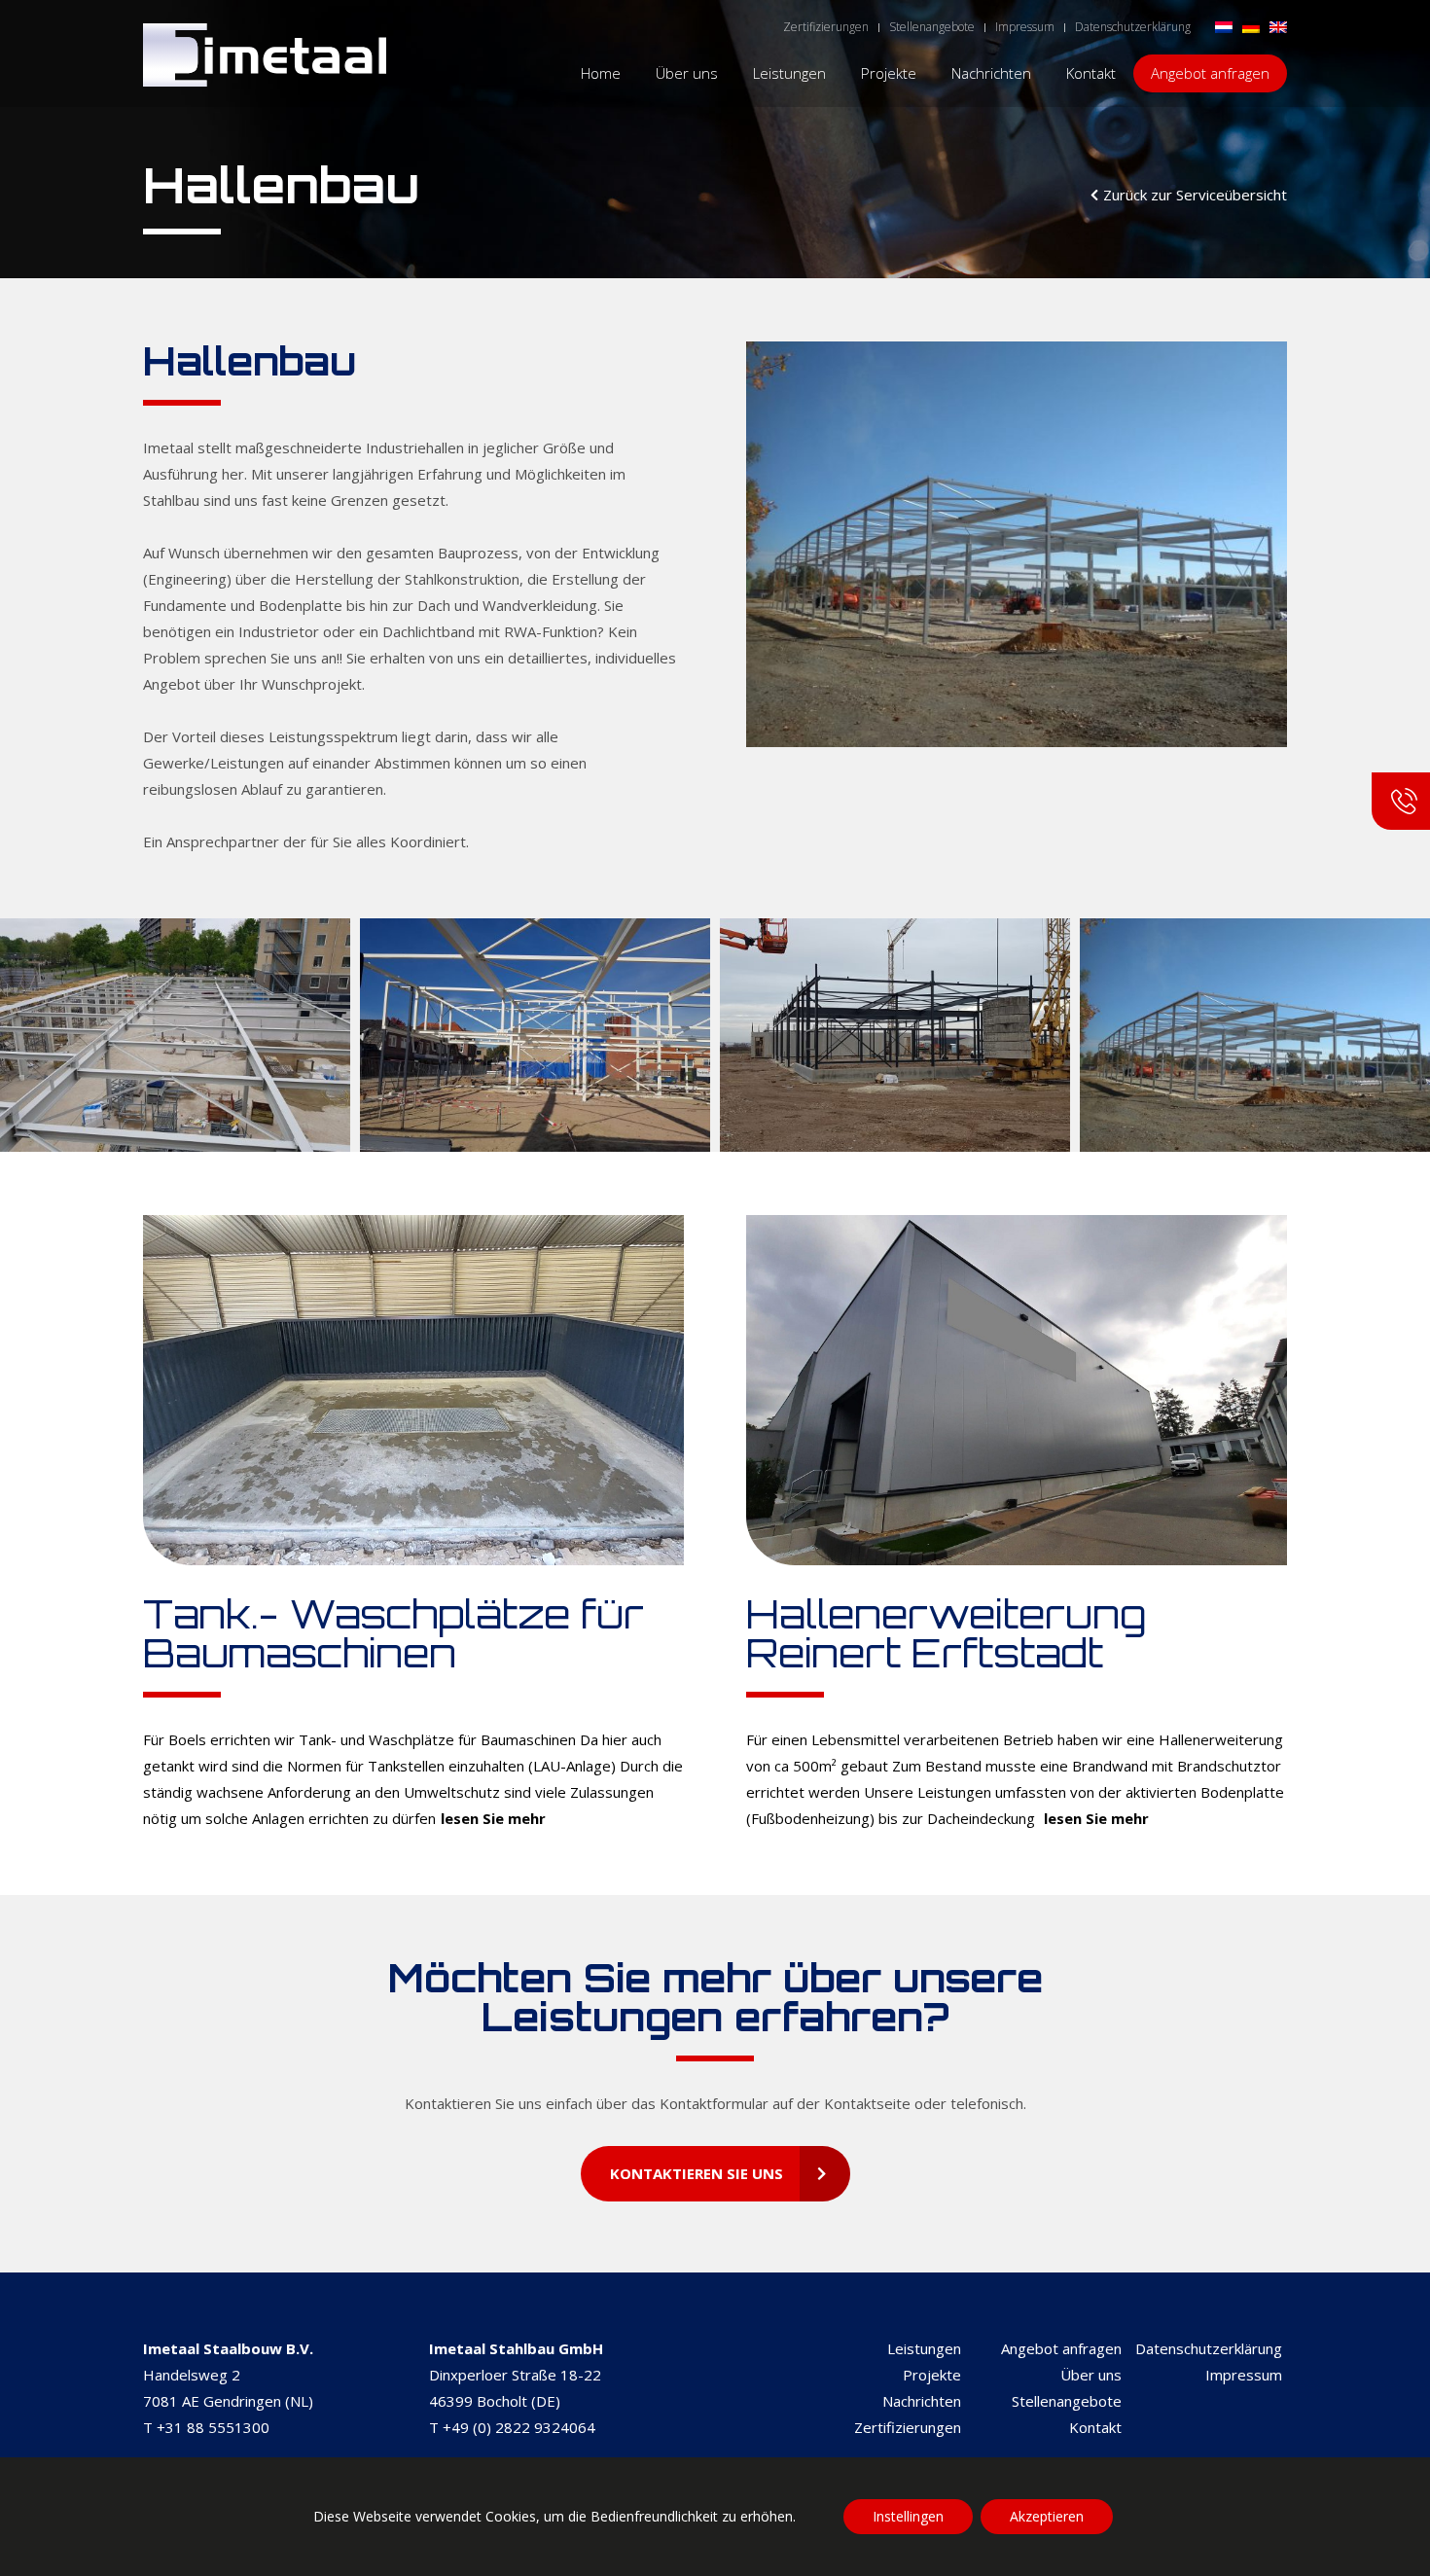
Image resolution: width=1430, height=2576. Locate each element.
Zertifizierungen (908, 2427)
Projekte (932, 2375)
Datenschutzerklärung (1209, 2348)
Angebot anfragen (1061, 2348)
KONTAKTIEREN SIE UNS (697, 2173)
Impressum (1244, 2375)
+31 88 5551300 (213, 2427)
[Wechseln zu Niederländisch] (1224, 26)
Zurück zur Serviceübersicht (1195, 195)
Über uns (1091, 2375)
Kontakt (1095, 2427)
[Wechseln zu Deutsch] (1251, 26)
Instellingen (908, 2516)
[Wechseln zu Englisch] (1278, 26)
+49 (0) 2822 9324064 (519, 2427)
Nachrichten (922, 2401)
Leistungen (924, 2348)
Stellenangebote (1067, 2401)
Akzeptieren (1047, 2516)
